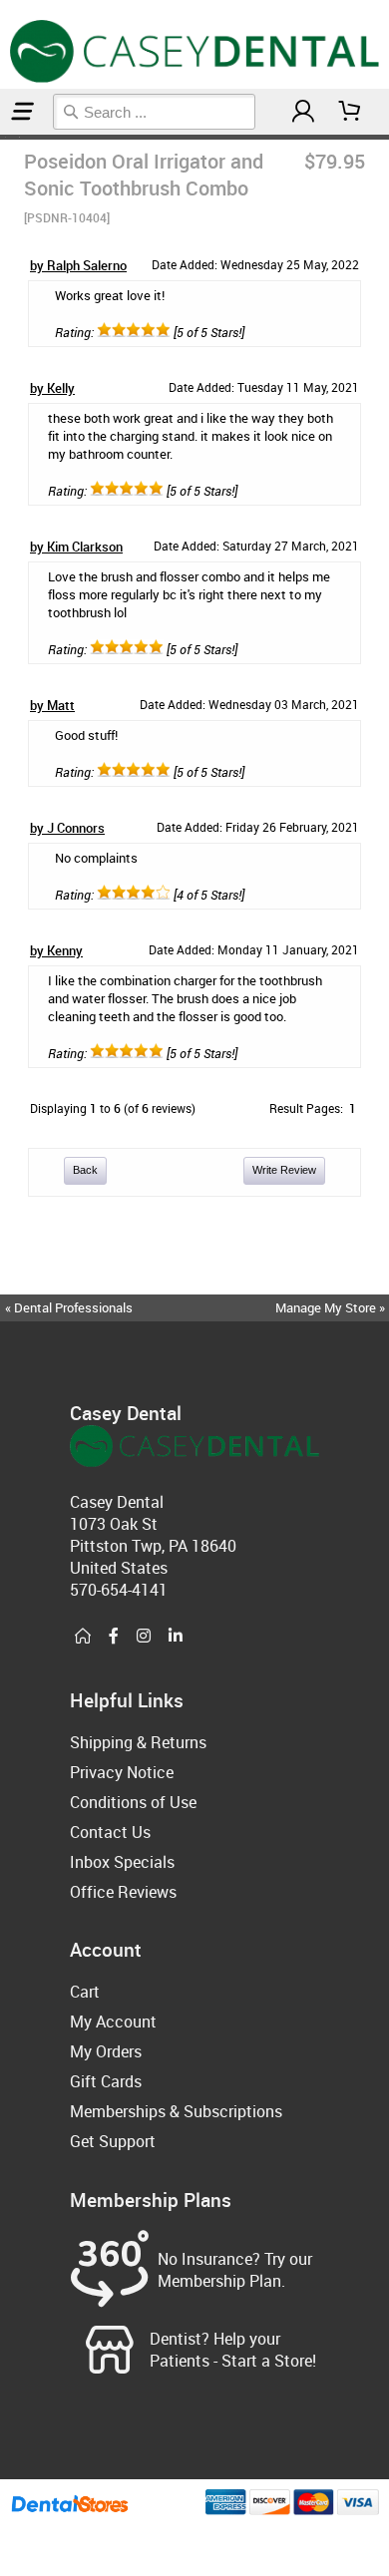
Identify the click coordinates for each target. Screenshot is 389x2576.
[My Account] (303, 111)
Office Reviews (123, 1892)
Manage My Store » (332, 1307)
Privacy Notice (122, 1772)
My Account (113, 2022)
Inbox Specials (122, 1862)
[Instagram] (144, 1637)
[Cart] (350, 111)
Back (85, 1170)
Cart (85, 1992)
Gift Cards (106, 2081)
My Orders (106, 2051)
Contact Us (110, 1832)
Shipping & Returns (138, 1742)
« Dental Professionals (69, 1307)
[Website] (83, 1637)
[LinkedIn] (176, 1637)
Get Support (113, 2141)
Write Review (284, 1170)
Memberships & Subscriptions (176, 2111)
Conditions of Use (133, 1802)
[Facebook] (114, 1637)
